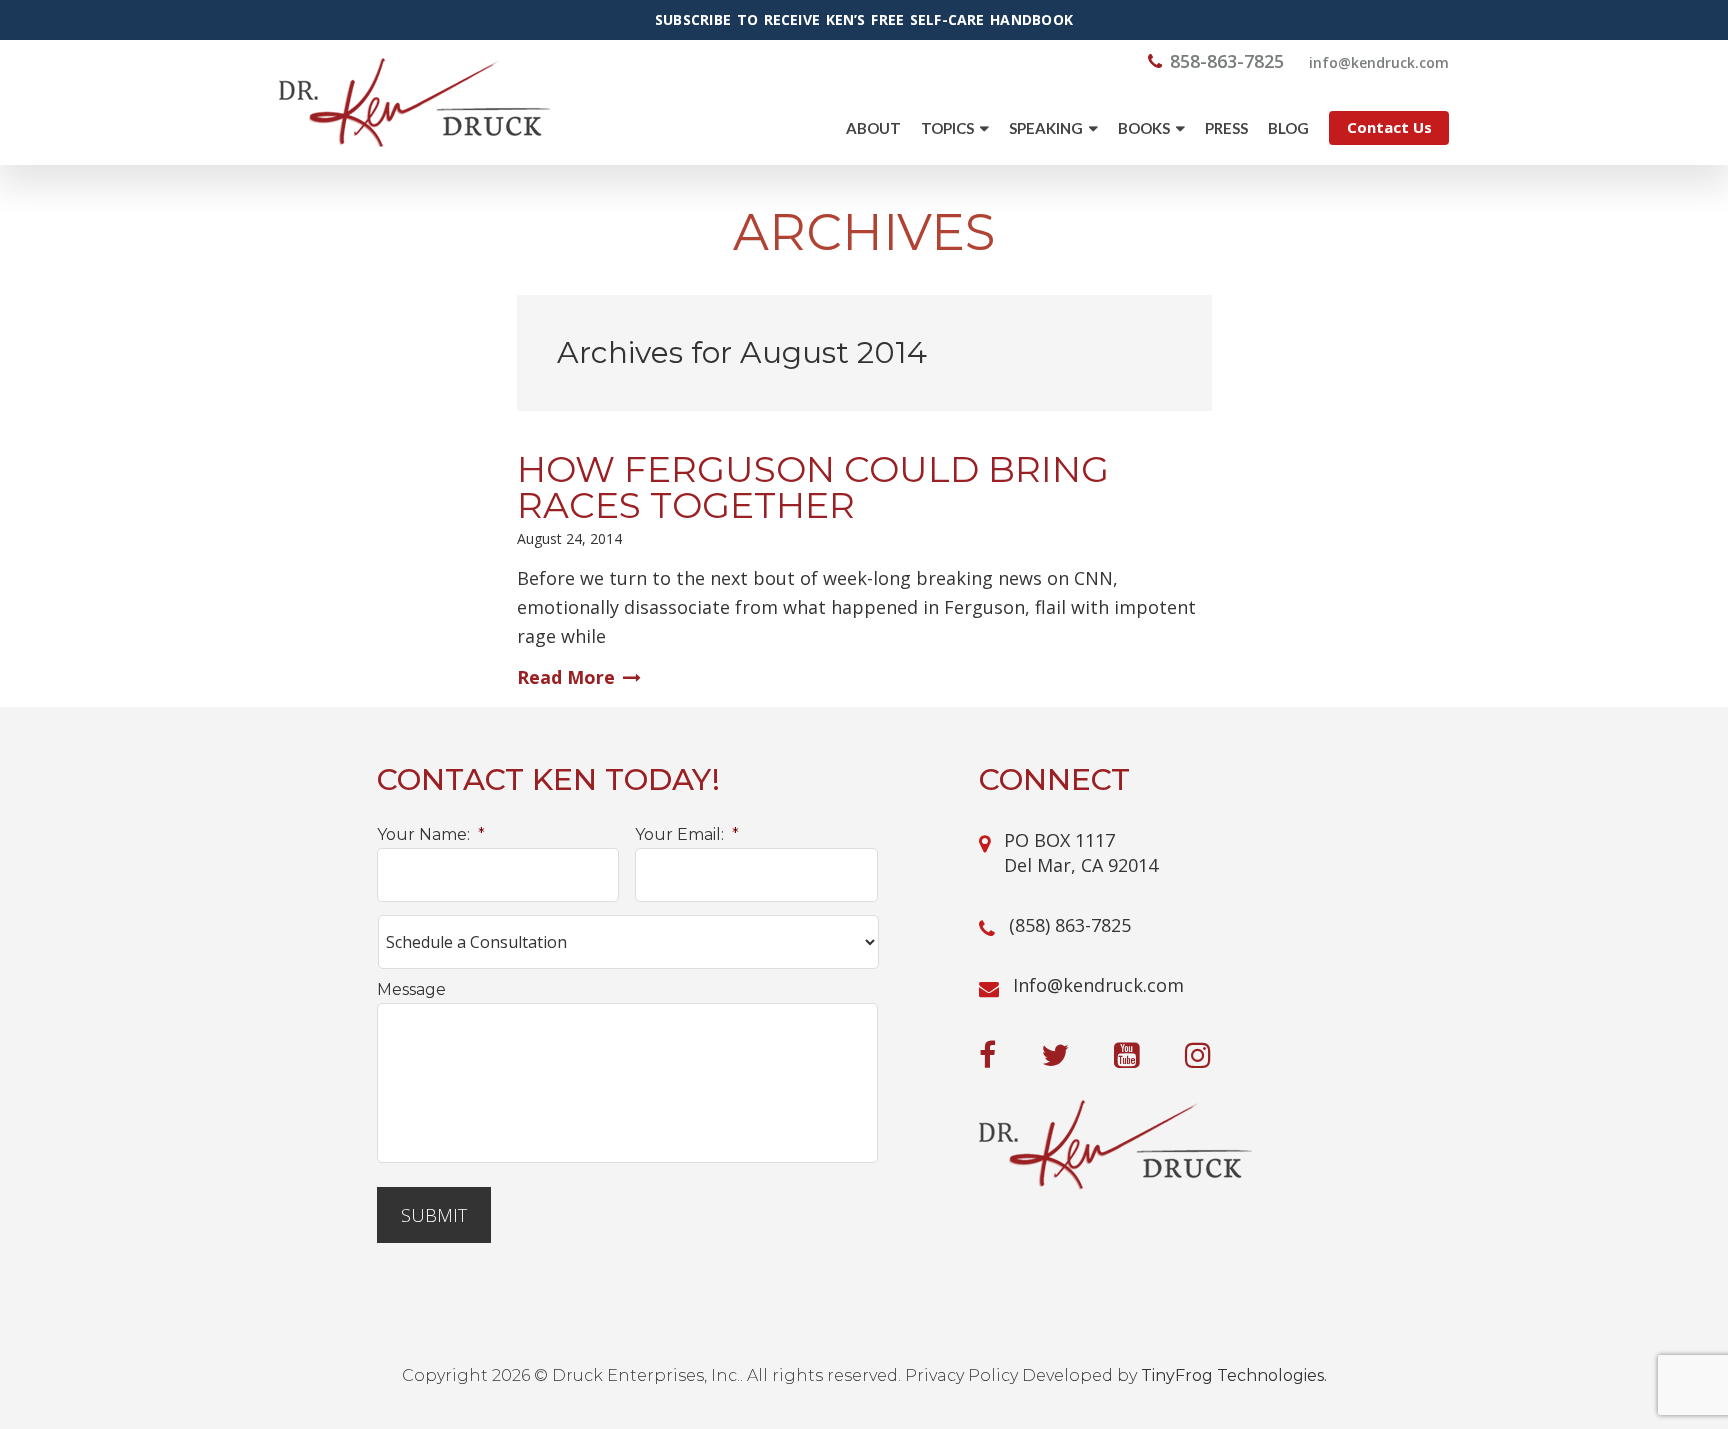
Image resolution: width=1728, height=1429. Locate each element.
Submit (434, 1215)
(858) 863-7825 (1070, 925)
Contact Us (1389, 127)
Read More (566, 677)
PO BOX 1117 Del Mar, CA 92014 (1081, 852)
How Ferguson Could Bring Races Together (813, 487)
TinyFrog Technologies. (1234, 1375)
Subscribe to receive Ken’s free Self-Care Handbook (864, 20)
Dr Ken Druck (414, 102)
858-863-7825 (1227, 61)
